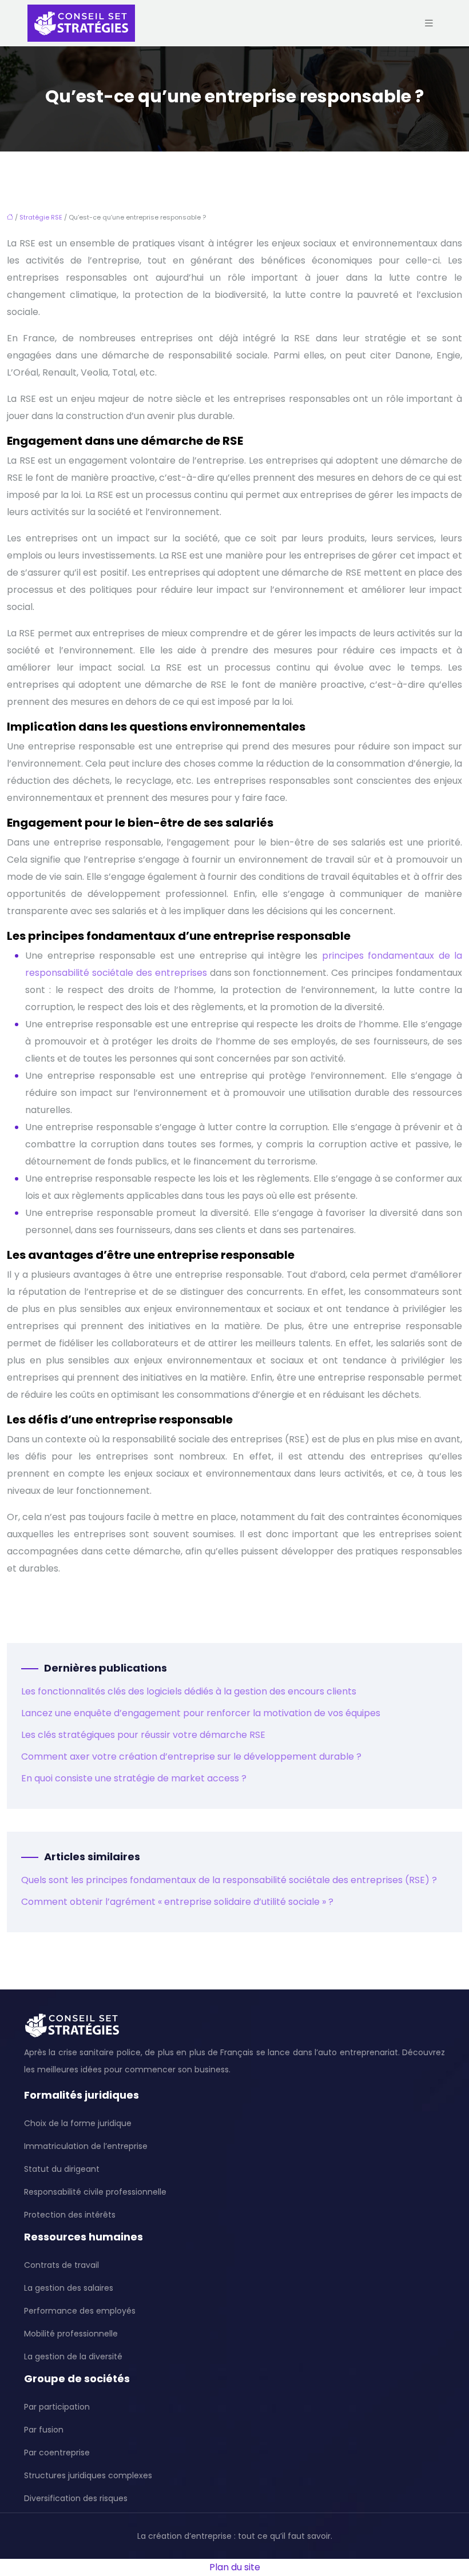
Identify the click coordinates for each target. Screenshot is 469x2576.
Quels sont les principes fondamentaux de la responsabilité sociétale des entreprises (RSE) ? (229, 1880)
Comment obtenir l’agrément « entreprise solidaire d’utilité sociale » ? (177, 1902)
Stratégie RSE (41, 217)
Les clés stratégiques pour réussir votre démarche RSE (143, 1735)
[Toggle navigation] (429, 23)
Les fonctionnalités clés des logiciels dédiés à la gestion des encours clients (189, 1691)
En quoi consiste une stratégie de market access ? (134, 1778)
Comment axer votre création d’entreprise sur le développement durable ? (191, 1756)
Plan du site (235, 2567)
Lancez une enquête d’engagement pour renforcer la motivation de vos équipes (201, 1713)
